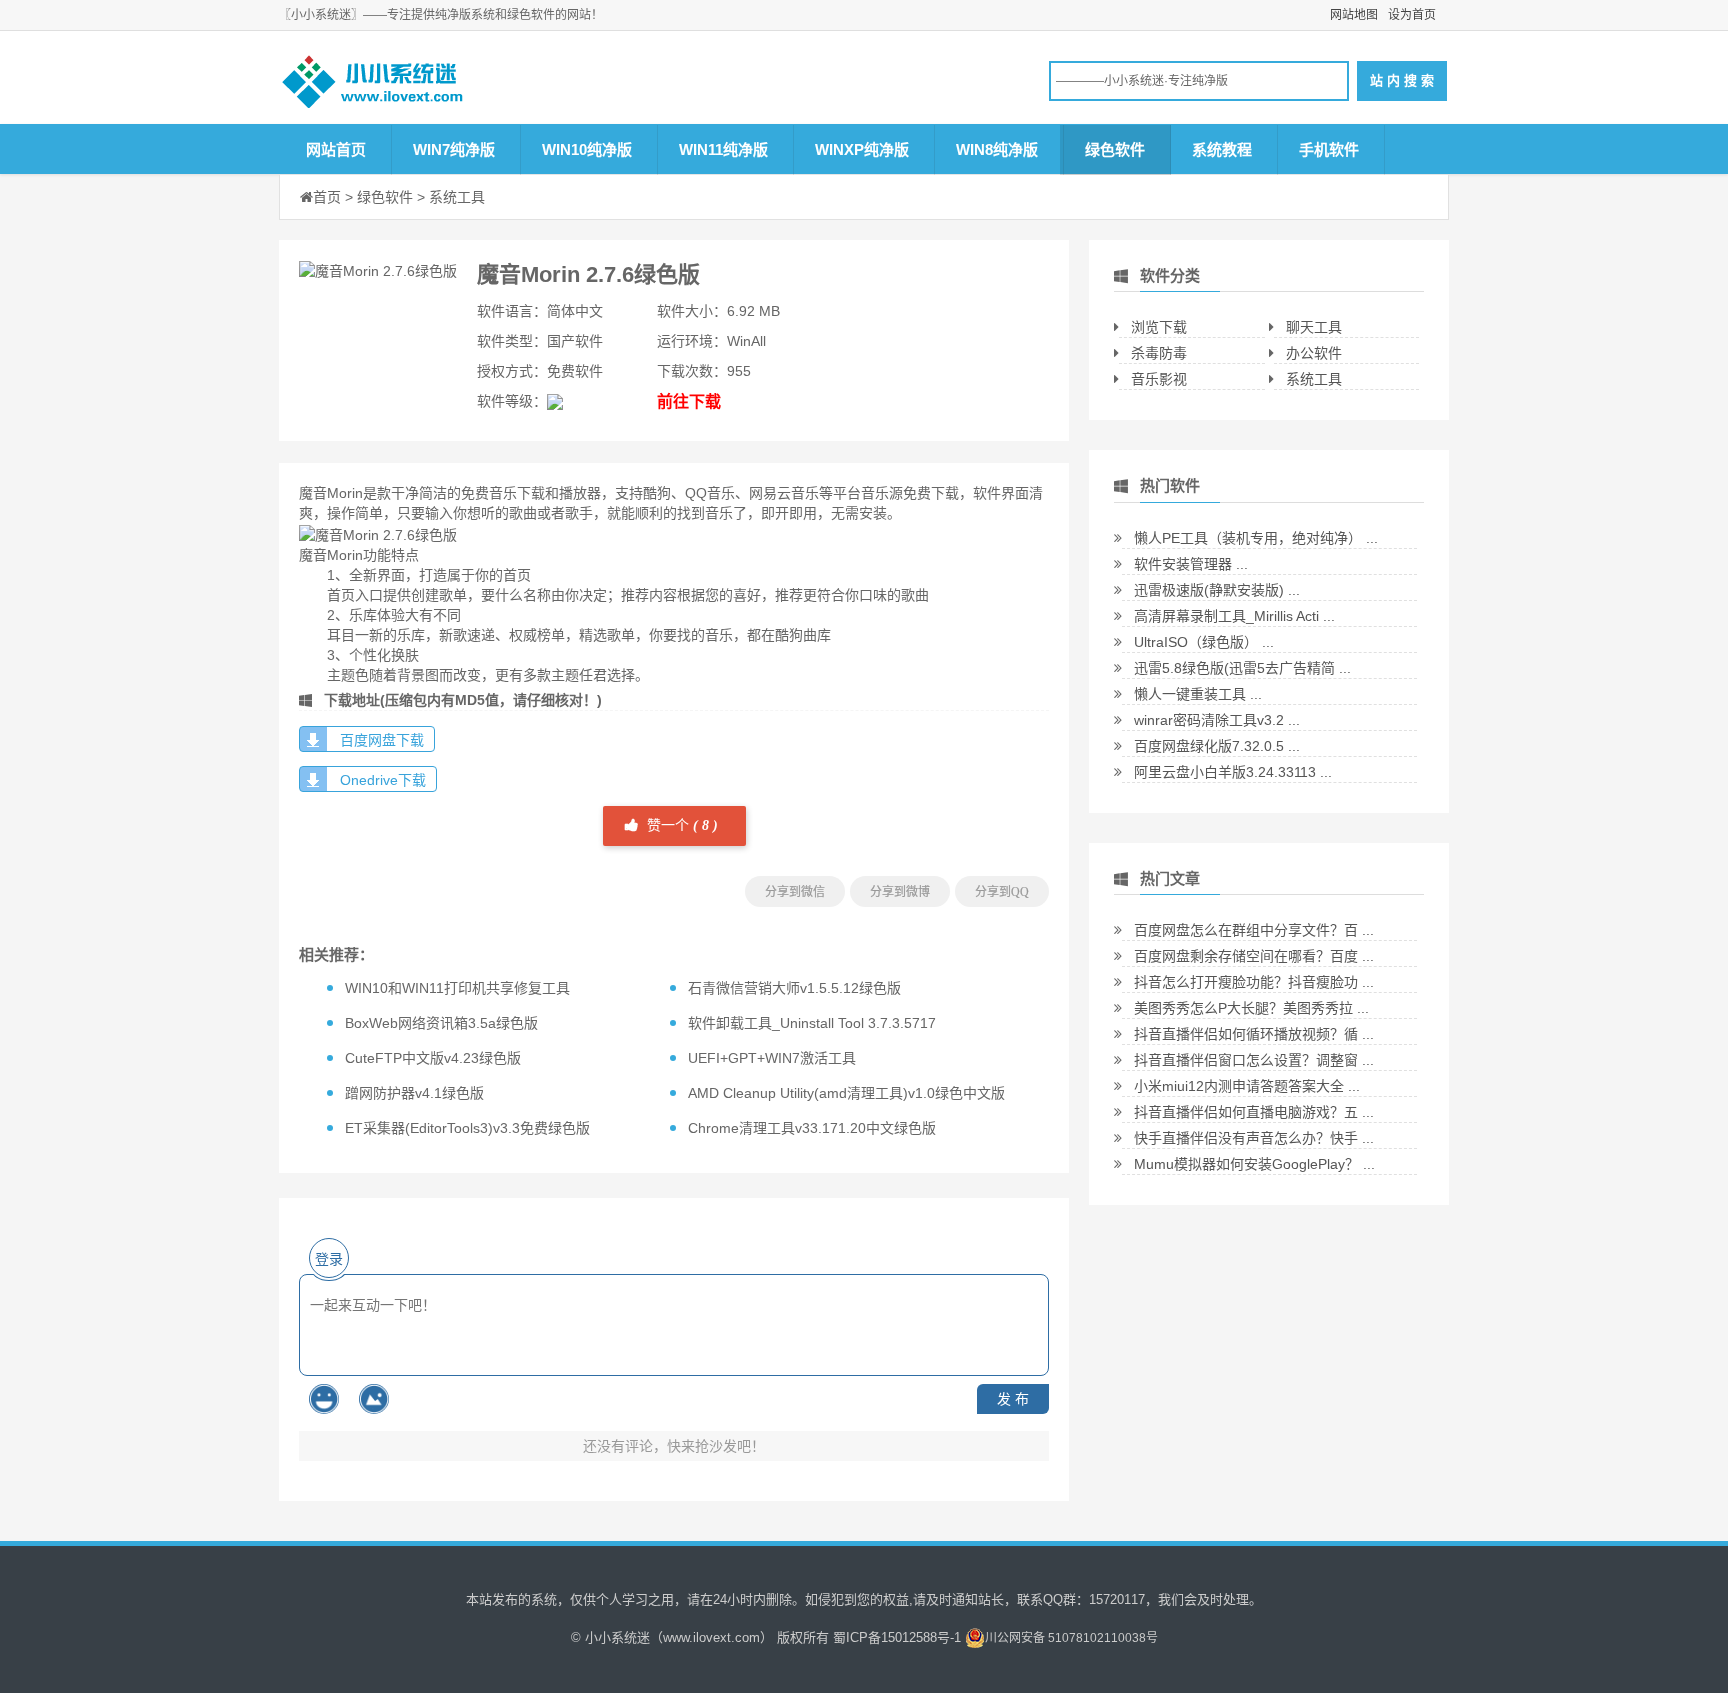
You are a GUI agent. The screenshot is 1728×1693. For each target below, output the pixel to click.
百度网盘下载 (382, 740)
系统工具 (457, 197)
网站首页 (336, 149)
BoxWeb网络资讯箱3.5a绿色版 (441, 1023)
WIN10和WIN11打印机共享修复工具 (457, 988)
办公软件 (1314, 353)
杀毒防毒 (1159, 353)
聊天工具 (1314, 327)
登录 (329, 1259)
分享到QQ (1002, 892)
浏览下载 (1159, 327)
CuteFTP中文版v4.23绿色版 (433, 1058)
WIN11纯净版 (723, 149)
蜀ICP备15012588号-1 (897, 1637)
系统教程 (1222, 149)
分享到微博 (900, 892)
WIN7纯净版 (454, 149)
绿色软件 (1115, 149)
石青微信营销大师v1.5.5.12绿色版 (794, 988)
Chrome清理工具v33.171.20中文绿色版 (812, 1128)
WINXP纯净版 (862, 149)
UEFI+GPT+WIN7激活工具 (772, 1058)
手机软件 (1329, 149)
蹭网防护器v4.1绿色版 (414, 1093)
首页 (327, 197)
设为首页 (1412, 15)
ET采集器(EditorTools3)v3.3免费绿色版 (467, 1128)
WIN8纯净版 (997, 149)
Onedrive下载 (383, 780)
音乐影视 (1159, 379)
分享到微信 (795, 892)
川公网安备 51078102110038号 (1071, 1638)
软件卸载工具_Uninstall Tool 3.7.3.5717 (812, 1023)
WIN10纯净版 (587, 149)
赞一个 (680, 825)
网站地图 (1354, 15)
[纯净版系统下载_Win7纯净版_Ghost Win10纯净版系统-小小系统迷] (434, 86)
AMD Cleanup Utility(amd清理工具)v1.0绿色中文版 (846, 1093)
